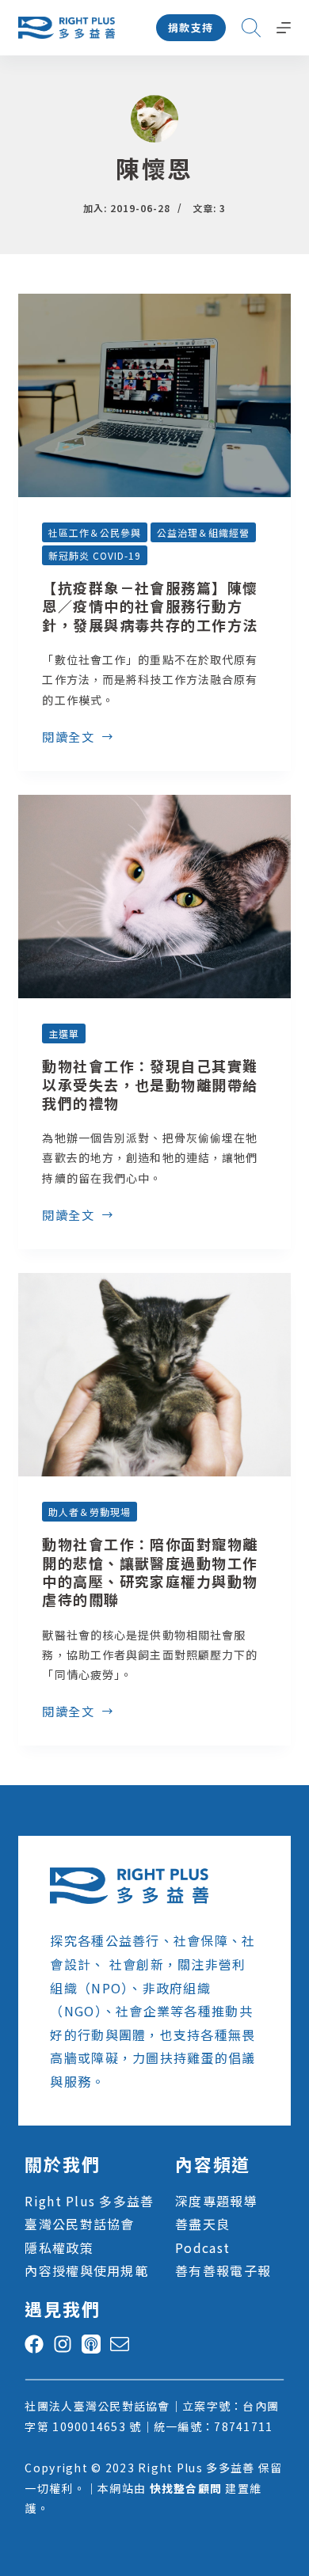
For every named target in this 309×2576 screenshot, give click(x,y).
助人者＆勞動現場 (90, 1512)
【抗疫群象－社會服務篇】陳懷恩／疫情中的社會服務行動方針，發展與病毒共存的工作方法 (150, 606)
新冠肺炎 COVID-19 (94, 555)
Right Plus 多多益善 (89, 2201)
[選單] (284, 28)
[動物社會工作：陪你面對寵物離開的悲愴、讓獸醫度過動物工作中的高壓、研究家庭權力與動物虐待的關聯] (154, 1375)
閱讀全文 (68, 738)
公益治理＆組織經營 (203, 532)
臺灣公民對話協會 (79, 2224)
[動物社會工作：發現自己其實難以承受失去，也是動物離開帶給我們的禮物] (154, 897)
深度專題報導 (216, 2201)
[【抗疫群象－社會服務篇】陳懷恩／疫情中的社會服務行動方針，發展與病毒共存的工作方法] (154, 395)
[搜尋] (251, 28)
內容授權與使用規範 (86, 2270)
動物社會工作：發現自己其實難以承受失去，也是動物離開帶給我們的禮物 (150, 1084)
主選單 (64, 1033)
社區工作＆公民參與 (95, 532)
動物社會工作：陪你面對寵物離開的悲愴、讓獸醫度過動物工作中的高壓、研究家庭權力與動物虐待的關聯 (150, 1571)
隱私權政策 (59, 2247)
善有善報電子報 (223, 2270)
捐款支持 (191, 27)
